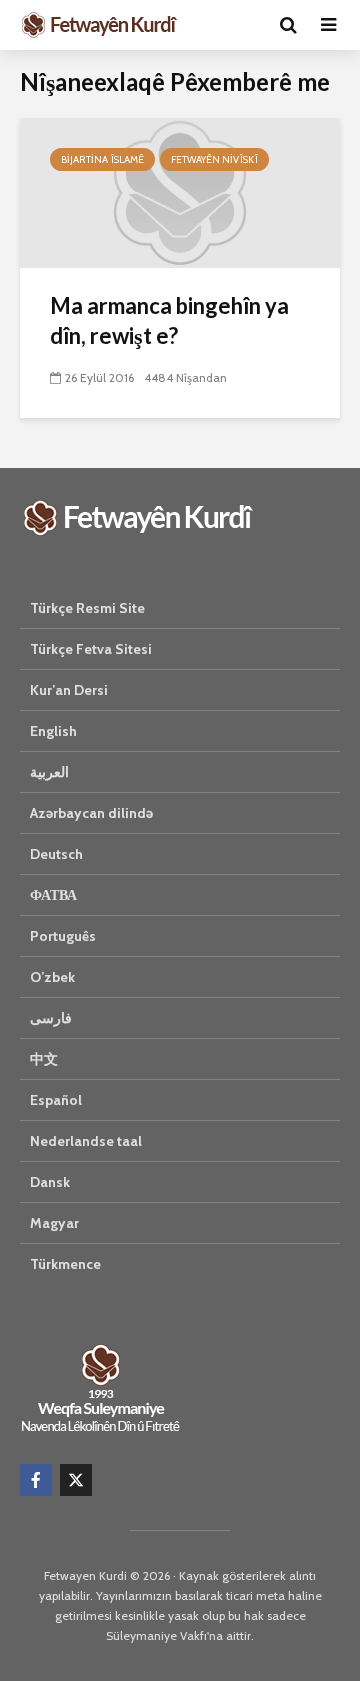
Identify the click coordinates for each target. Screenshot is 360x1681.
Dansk (50, 1182)
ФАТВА (53, 895)
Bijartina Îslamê (102, 159)
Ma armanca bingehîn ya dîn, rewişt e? (169, 320)
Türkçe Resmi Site (87, 608)
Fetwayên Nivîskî (214, 159)
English (53, 731)
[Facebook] (36, 1480)
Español (56, 1100)
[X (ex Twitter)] (76, 1480)
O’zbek (52, 977)
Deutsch (56, 854)
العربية (49, 772)
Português (63, 936)
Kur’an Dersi (69, 690)
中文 (44, 1059)
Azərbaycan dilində (91, 813)
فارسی (51, 1018)
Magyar (54, 1223)
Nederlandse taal (86, 1141)
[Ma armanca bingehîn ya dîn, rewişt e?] (180, 191)
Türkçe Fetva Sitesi (91, 649)
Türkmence (65, 1264)
